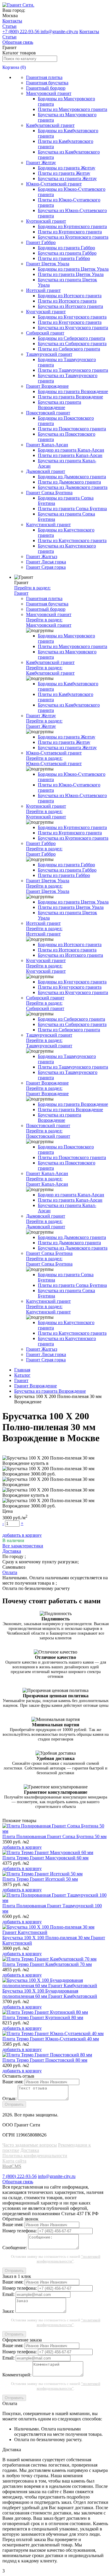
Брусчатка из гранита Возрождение (59, 405)
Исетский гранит (43, 290)
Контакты (12, 21)
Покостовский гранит (48, 413)
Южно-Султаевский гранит (54, 184)
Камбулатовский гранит (50, 125)
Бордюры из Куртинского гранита (72, 226)
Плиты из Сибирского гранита (69, 349)
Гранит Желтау (41, 163)
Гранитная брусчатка (47, 83)
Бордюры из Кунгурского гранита (72, 317)
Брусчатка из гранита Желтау (67, 178)
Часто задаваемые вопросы (30, 2145)
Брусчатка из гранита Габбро (67, 253)
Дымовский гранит (46, 471)
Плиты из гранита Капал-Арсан (70, 455)
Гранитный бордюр (46, 88)
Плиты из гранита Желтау (64, 173)
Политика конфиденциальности (35, 2156)
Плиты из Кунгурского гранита (70, 322)
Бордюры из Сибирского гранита (71, 338)
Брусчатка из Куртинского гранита (73, 237)
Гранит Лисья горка (46, 562)
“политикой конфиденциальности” (69, 2259)
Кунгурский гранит (46, 312)
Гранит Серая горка (46, 567)
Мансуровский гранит (49, 93)
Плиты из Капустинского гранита (72, 540)
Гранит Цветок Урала (48, 264)
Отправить (14, 2104)
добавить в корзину (22, 1535)
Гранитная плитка (44, 77)
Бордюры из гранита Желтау (67, 168)
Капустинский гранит (48, 525)
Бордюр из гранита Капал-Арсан (71, 450)
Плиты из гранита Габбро (64, 258)
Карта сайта (14, 2161)
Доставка (30, 2150)
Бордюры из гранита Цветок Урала (73, 269)
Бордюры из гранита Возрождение (73, 391)
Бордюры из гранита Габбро (66, 248)
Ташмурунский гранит (49, 354)
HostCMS (12, 2166)
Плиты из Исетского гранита (67, 301)
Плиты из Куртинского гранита (70, 232)
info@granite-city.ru (59, 31)
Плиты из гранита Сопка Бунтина (72, 509)
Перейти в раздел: (32, 590)
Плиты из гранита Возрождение (70, 397)
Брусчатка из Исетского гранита (70, 306)
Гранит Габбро (41, 242)
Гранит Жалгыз (42, 556)
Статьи (9, 26)
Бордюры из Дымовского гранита (72, 477)
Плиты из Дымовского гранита (69, 482)
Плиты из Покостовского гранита (72, 429)
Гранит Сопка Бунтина (49, 493)
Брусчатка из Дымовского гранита (73, 487)
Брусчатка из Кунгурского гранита (73, 328)
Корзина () (14, 67)
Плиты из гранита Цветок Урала (71, 274)
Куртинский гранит (46, 221)
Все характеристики (23, 1546)
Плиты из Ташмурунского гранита (73, 370)
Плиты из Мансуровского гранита (73, 109)
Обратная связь (18, 42)
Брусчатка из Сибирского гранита (72, 344)
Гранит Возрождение (47, 386)
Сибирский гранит (45, 333)
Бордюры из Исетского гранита (70, 296)
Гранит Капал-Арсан (47, 445)
